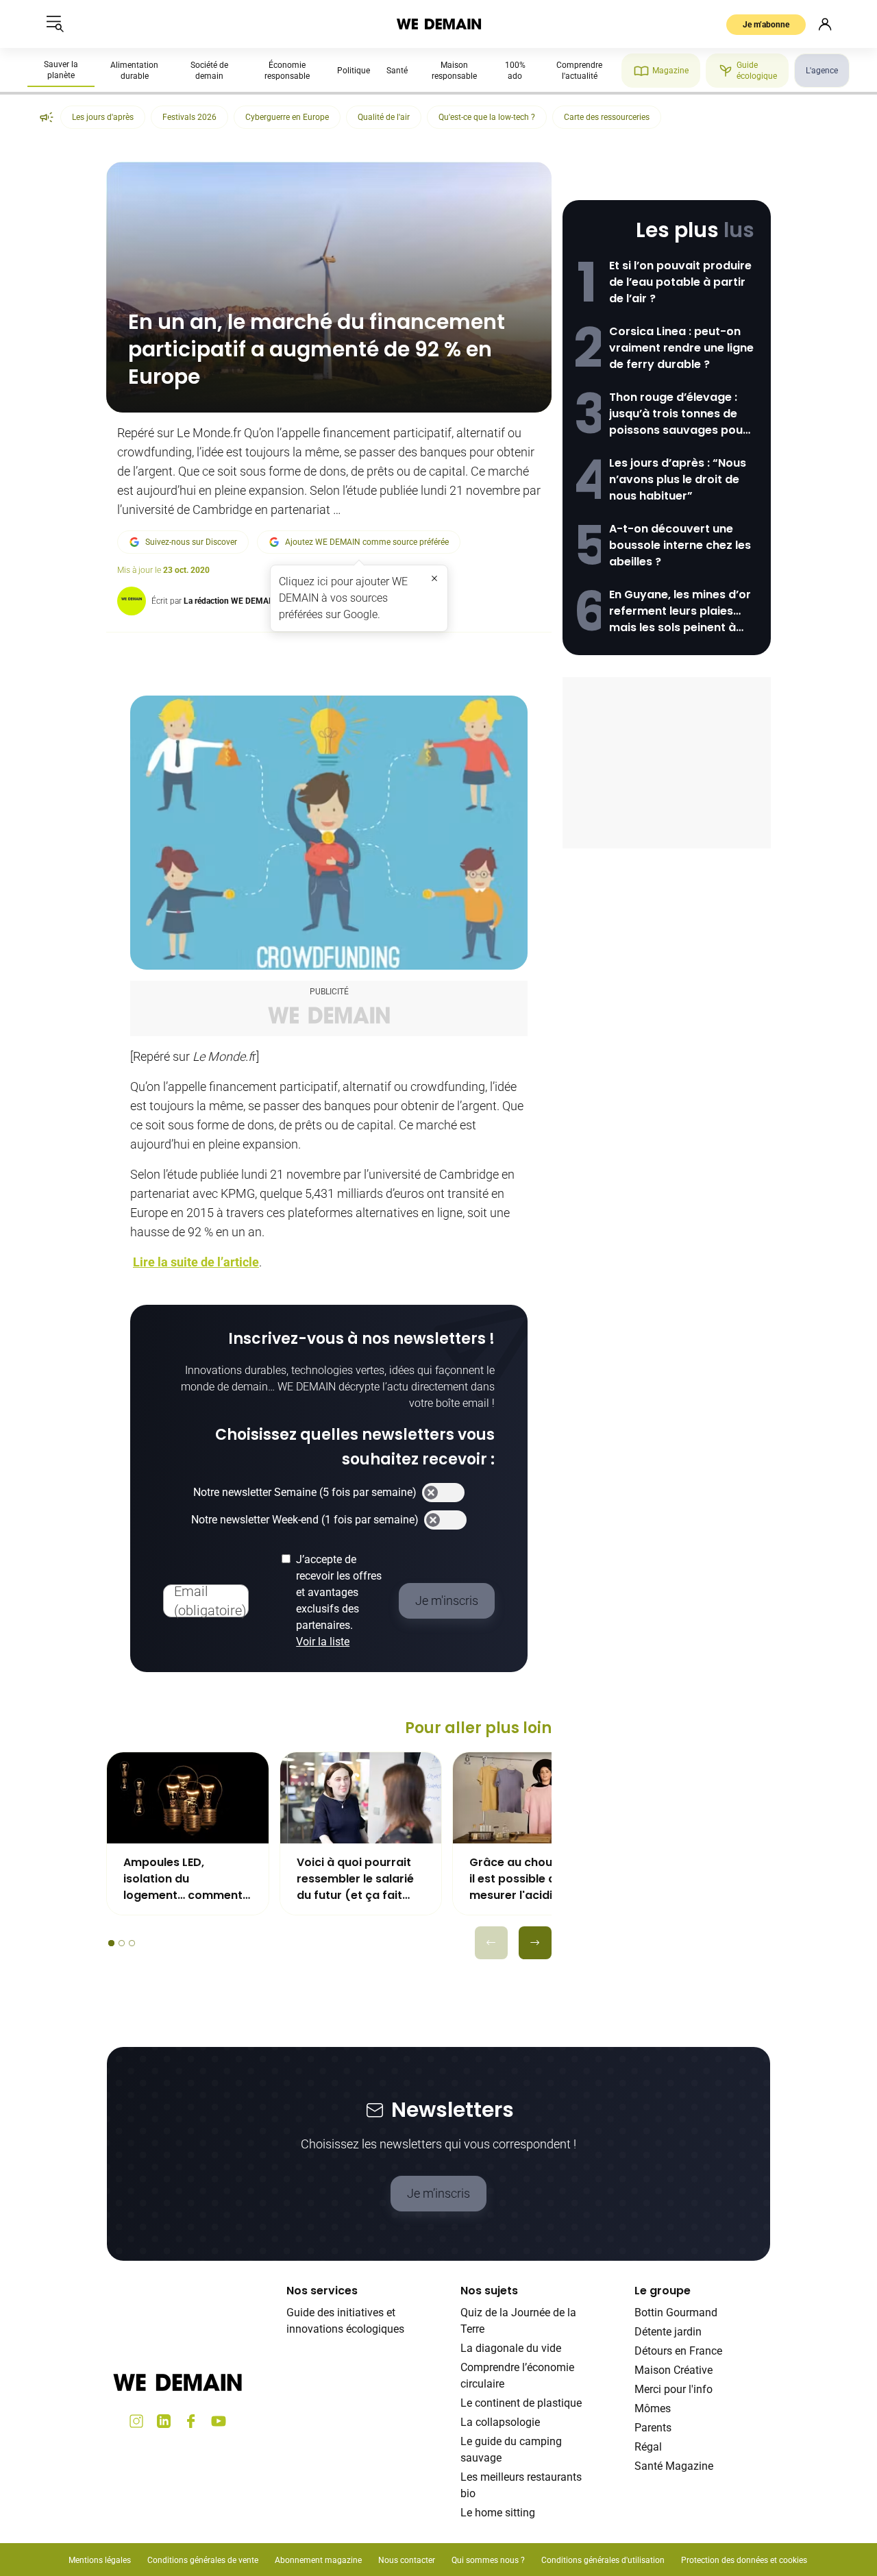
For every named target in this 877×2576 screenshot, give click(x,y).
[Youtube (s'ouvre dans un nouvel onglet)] (219, 2421)
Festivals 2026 (189, 117)
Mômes (653, 2408)
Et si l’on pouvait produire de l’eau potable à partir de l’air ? (680, 282)
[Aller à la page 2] (122, 1943)
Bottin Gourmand (676, 2313)
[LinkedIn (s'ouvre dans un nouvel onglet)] (164, 2421)
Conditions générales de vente (203, 2560)
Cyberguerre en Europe (287, 117)
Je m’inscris (438, 2193)
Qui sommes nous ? (488, 2560)
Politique (354, 71)
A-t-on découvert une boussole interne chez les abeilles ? (680, 545)
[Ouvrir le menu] (55, 24)
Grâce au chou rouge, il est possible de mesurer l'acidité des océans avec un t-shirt (533, 1879)
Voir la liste (323, 1642)
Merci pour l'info (674, 2389)
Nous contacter (407, 2560)
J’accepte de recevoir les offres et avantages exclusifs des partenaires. (339, 1600)
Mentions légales (100, 2560)
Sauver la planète (61, 70)
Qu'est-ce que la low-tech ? (487, 117)
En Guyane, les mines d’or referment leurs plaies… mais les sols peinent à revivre (680, 611)
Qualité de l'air (384, 117)
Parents (653, 2428)
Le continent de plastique (521, 2403)
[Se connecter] (825, 24)
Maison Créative (674, 2370)
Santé (397, 71)
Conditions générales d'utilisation (603, 2560)
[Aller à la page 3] (132, 1943)
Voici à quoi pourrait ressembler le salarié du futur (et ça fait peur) (355, 1879)
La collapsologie (500, 2422)
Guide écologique (757, 71)
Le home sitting (498, 2513)
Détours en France (678, 2351)
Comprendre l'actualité (579, 71)
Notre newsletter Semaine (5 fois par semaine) (305, 1492)
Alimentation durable (134, 71)
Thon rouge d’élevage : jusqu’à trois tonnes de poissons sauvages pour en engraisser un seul (678, 414)
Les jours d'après (103, 117)
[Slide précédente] (491, 1943)
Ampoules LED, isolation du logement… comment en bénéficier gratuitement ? (183, 1879)
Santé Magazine (674, 2466)
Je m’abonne (766, 25)
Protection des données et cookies (745, 2560)
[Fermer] (434, 578)
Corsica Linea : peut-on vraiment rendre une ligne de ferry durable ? (681, 348)
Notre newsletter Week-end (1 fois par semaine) (305, 1520)
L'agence (822, 71)
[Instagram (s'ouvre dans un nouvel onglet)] (136, 2421)
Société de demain (209, 71)
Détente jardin (668, 2332)
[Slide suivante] (535, 1943)
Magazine (670, 71)
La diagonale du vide (511, 2348)
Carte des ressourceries (607, 117)
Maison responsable (454, 71)
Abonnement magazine (318, 2560)
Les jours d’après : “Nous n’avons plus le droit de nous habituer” (678, 479)
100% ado (515, 71)
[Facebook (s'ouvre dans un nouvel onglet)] (191, 2421)
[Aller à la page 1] (111, 1943)
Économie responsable (287, 71)
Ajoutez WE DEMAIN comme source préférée (367, 542)
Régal (648, 2447)
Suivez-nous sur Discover (191, 542)
